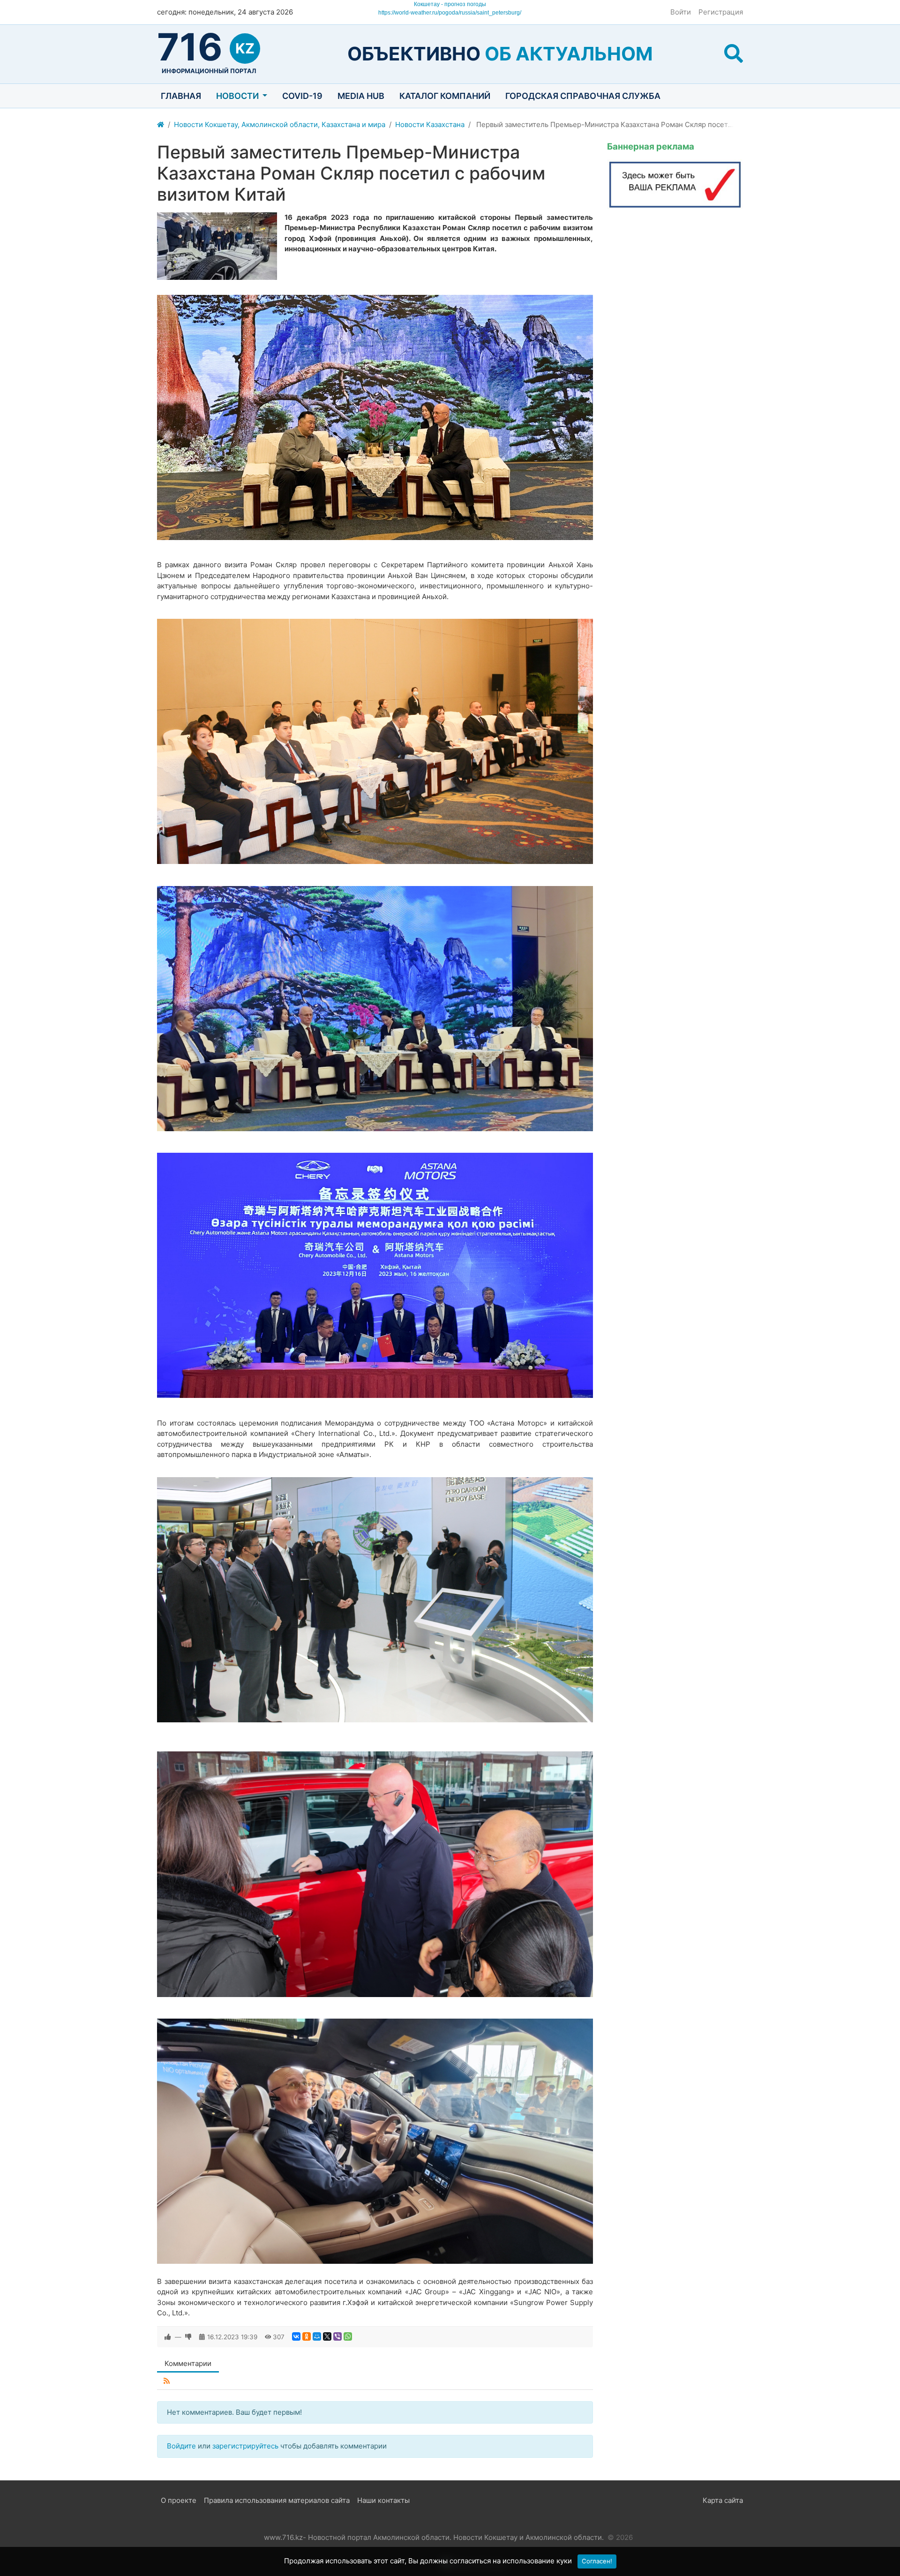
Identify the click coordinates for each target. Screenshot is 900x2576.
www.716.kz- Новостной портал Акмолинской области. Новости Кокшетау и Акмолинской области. (434, 2537)
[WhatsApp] (348, 2336)
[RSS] (167, 2381)
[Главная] (161, 125)
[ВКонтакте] (296, 2336)
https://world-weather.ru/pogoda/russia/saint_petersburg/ (450, 13)
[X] (327, 2336)
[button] (734, 54)
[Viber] (337, 2336)
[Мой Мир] (317, 2336)
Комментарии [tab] (188, 2363)
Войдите (181, 2446)
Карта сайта (723, 2500)
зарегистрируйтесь (245, 2446)
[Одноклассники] (307, 2336)
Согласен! (597, 2561)
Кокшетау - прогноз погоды (450, 4)
